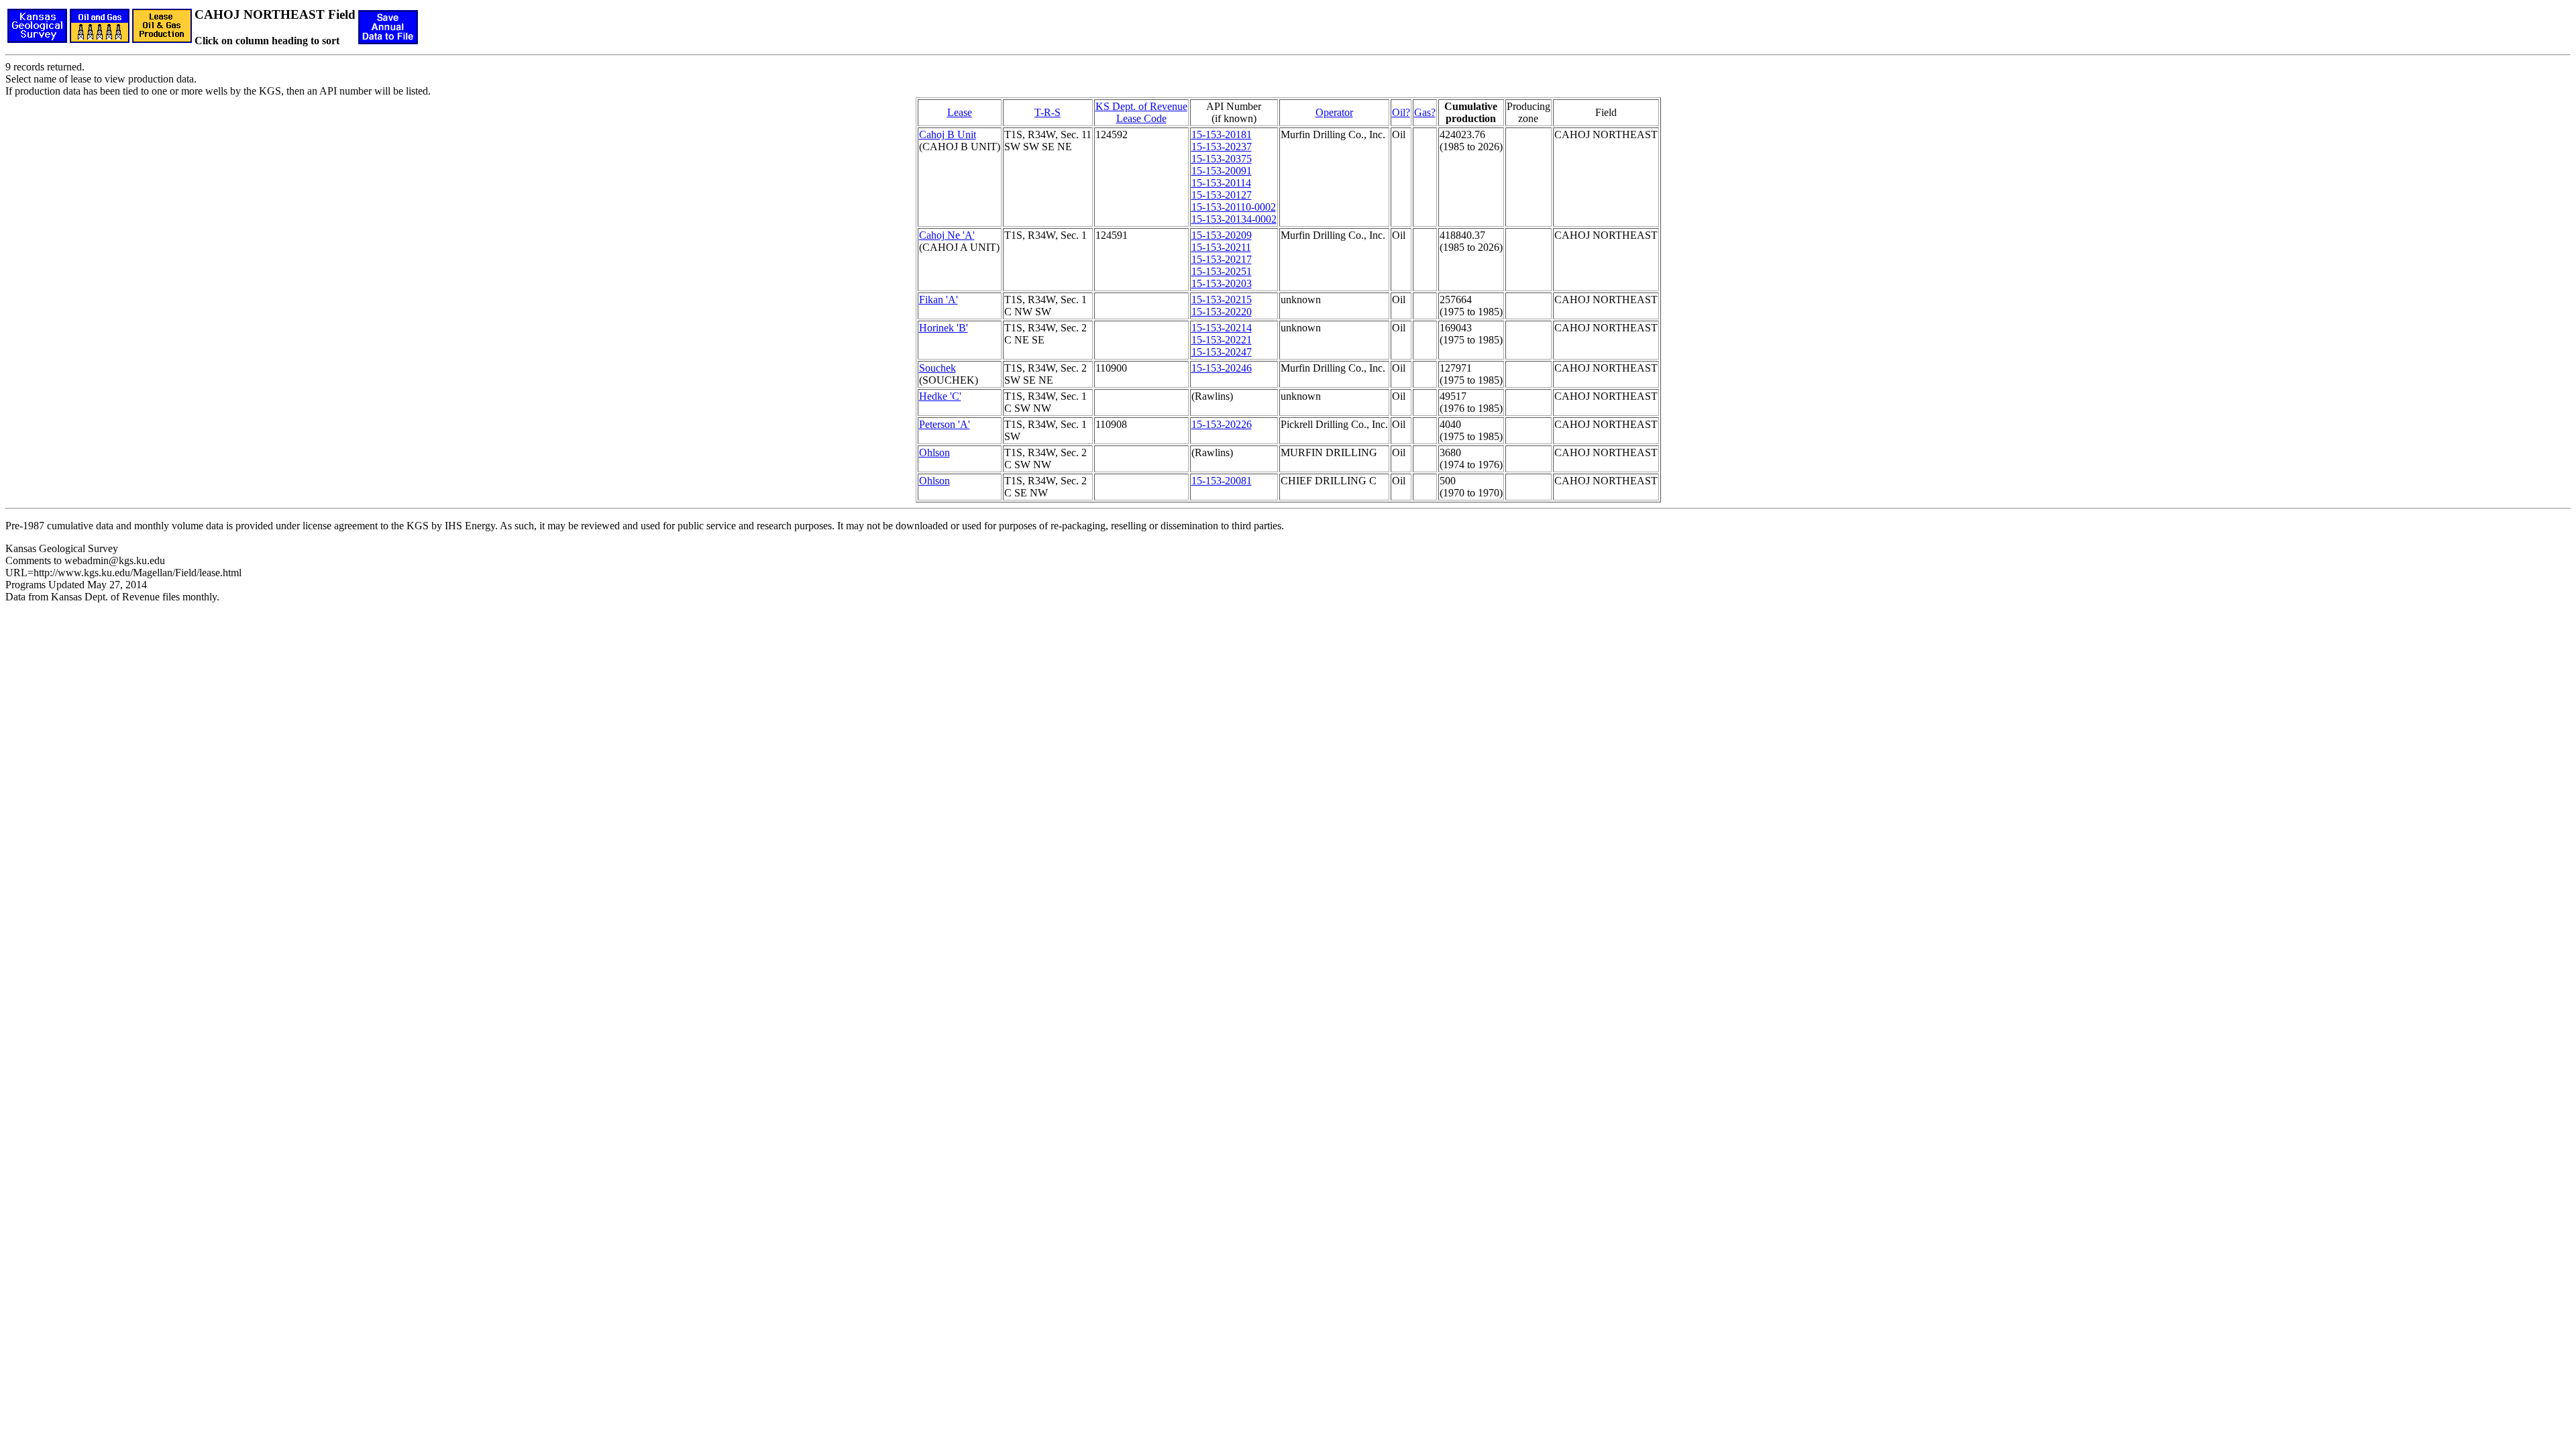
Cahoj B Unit (948, 135)
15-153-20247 (1222, 352)
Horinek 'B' (944, 328)
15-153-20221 (1222, 340)
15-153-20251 (1222, 271)
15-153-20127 (1222, 195)
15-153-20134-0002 (1234, 219)
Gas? (1425, 112)
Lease (960, 112)
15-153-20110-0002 (1234, 207)
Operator (1334, 112)
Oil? (1401, 112)
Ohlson (934, 452)
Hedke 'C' (940, 396)
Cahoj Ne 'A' (947, 235)
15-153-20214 (1222, 328)
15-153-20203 (1222, 283)
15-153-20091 (1222, 171)
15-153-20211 (1221, 247)
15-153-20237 (1222, 147)
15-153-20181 (1222, 135)
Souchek (937, 368)
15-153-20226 (1222, 424)
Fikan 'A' (938, 300)
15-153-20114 (1221, 183)
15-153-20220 (1222, 312)
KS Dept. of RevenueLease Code (1141, 112)
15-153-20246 (1222, 368)
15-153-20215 (1222, 300)
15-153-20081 (1222, 481)
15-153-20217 (1222, 259)
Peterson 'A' (945, 424)
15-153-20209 (1222, 235)
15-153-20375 (1222, 159)
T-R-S (1048, 112)
